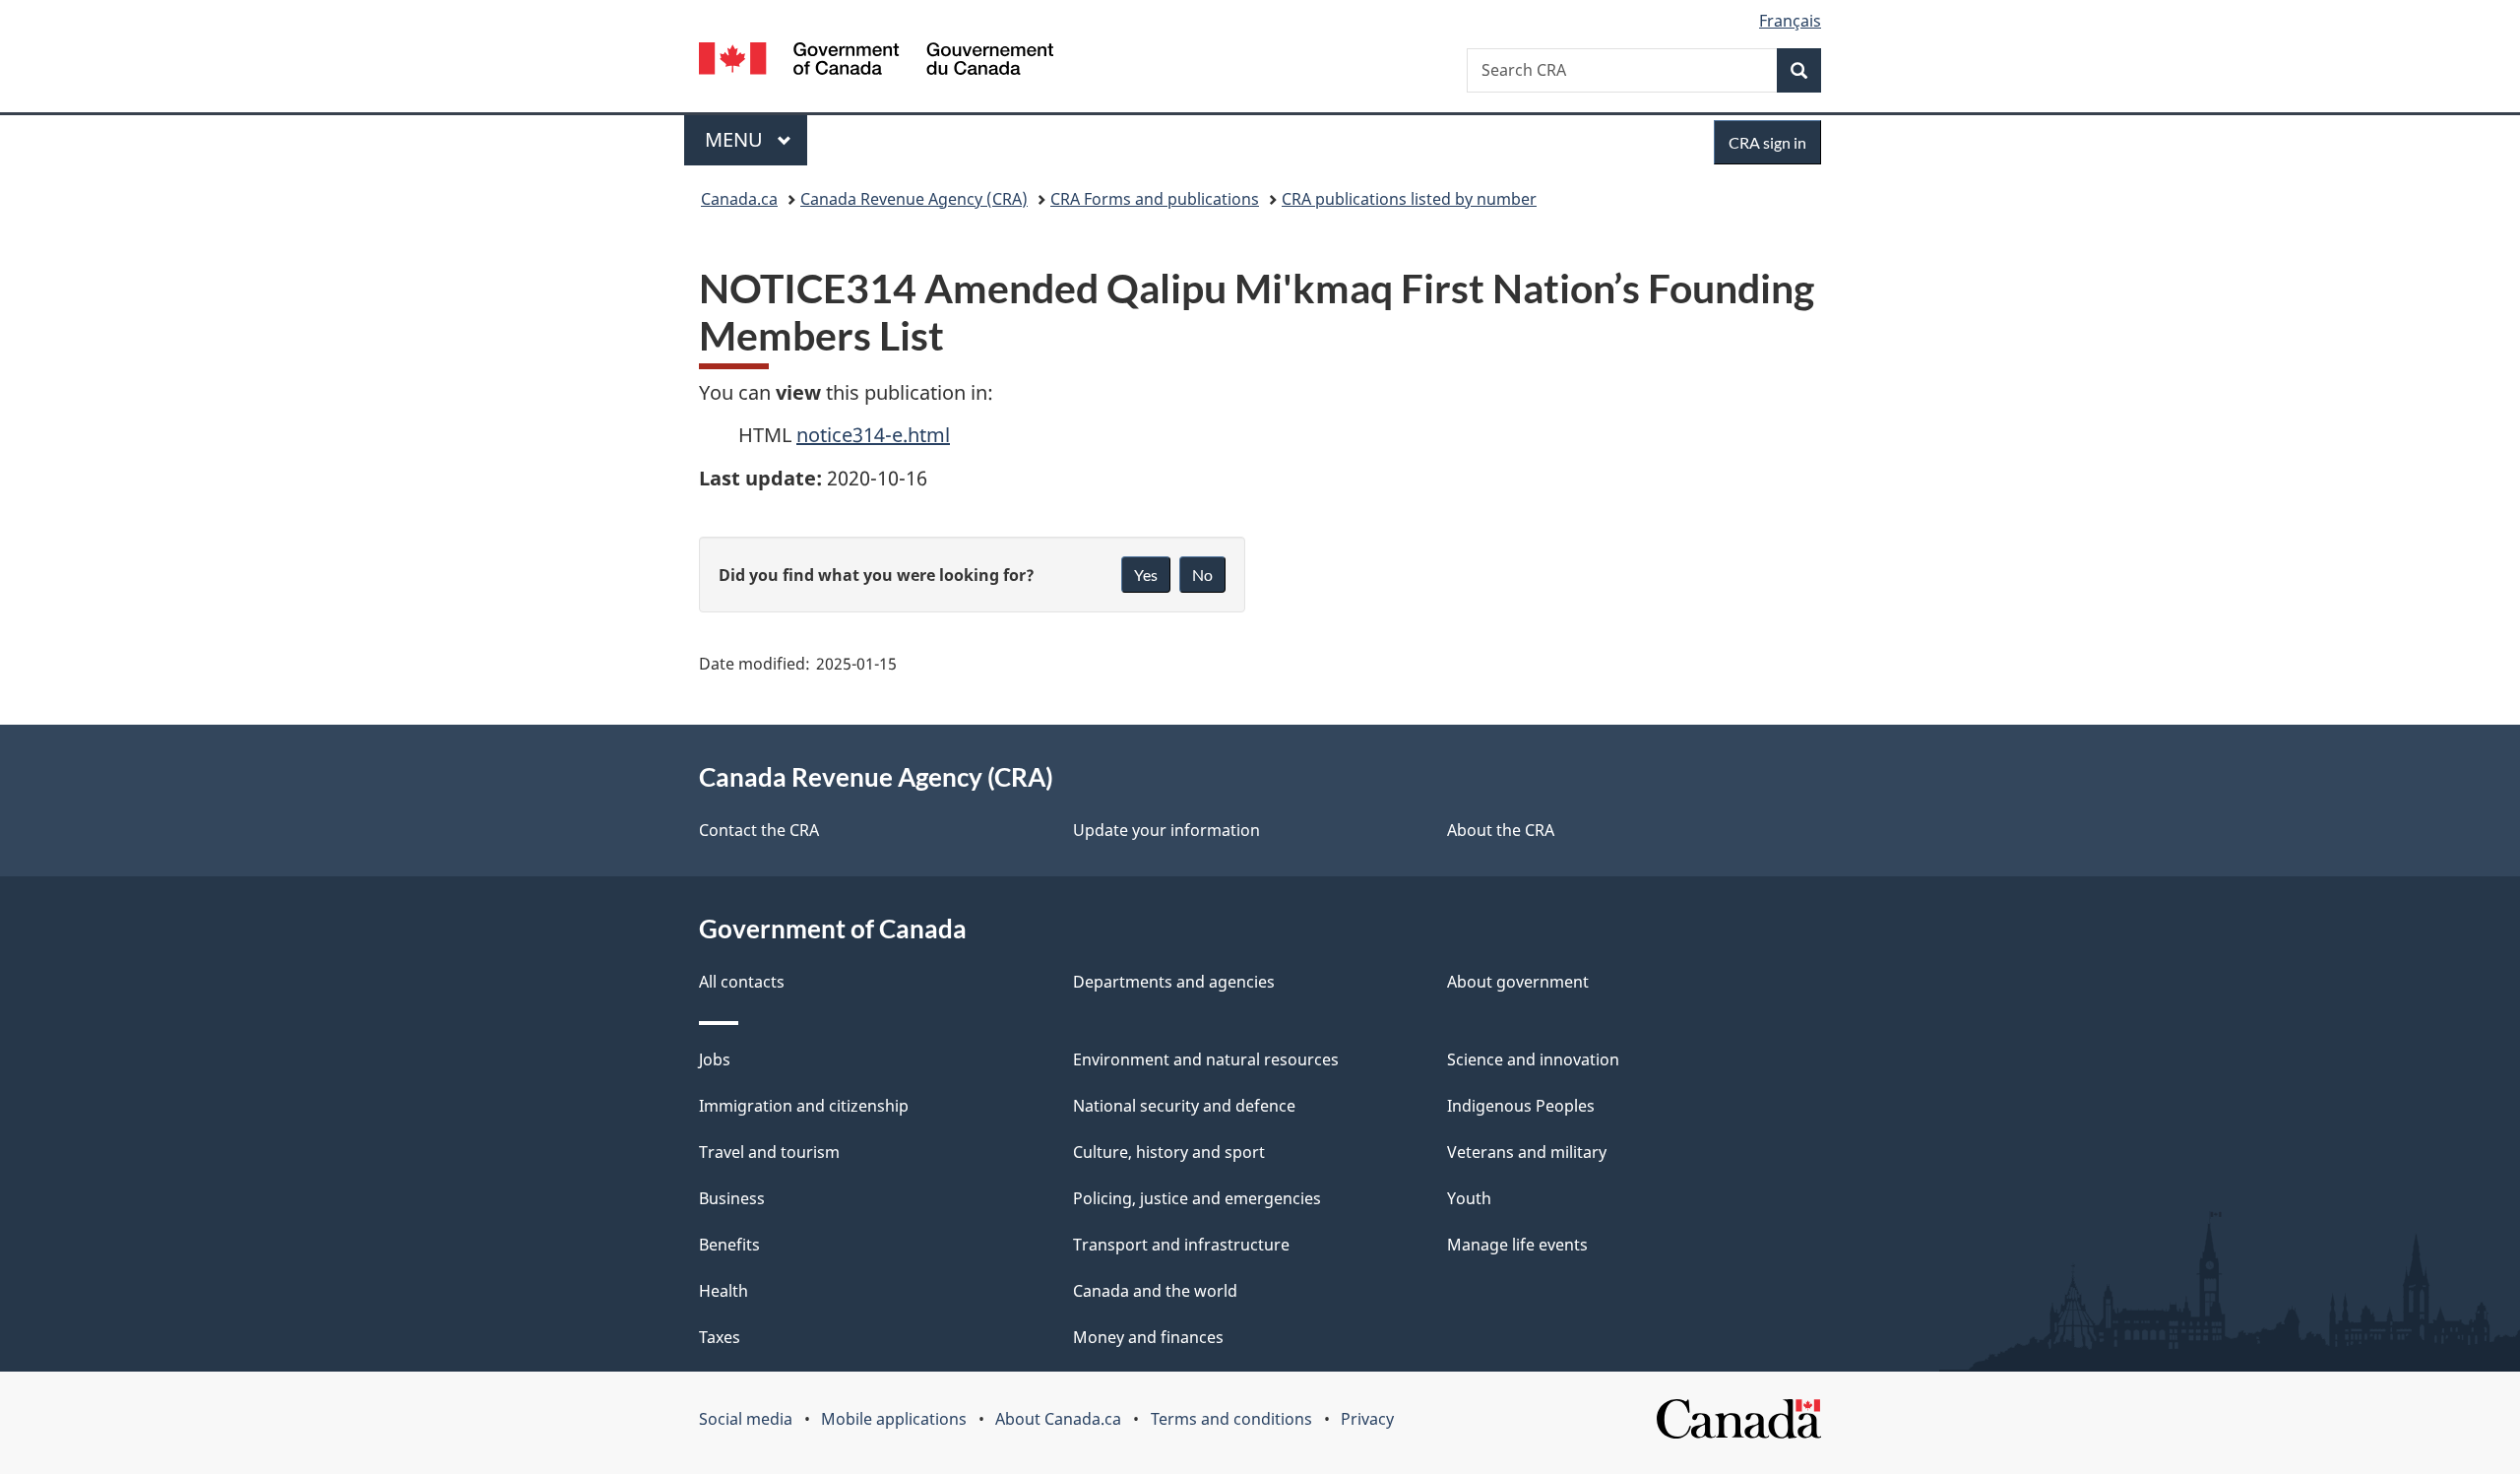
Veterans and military (1527, 1152)
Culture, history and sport (1169, 1152)
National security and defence (1184, 1106)
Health (724, 1291)
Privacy (1367, 1419)
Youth (1469, 1198)
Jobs (715, 1059)
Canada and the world (1155, 1291)
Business (732, 1198)
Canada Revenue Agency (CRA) (914, 199)
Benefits (729, 1245)
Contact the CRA (759, 830)
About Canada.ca (1058, 1419)
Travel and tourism (769, 1152)
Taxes (720, 1337)
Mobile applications (894, 1419)
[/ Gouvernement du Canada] (876, 62)
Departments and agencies (1174, 982)
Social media (746, 1419)
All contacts (742, 982)
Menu (736, 139)
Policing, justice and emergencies (1197, 1198)
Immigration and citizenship (804, 1106)
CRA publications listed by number (1409, 199)
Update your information (1166, 830)
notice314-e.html (873, 435)
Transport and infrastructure (1181, 1245)
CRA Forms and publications (1155, 199)
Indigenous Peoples (1521, 1106)
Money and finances (1148, 1337)
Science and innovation (1533, 1059)
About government (1518, 982)
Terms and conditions (1231, 1419)
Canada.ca (739, 199)
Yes (1146, 575)
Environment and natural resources (1206, 1059)
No (1202, 575)
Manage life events (1517, 1245)
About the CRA (1501, 830)
